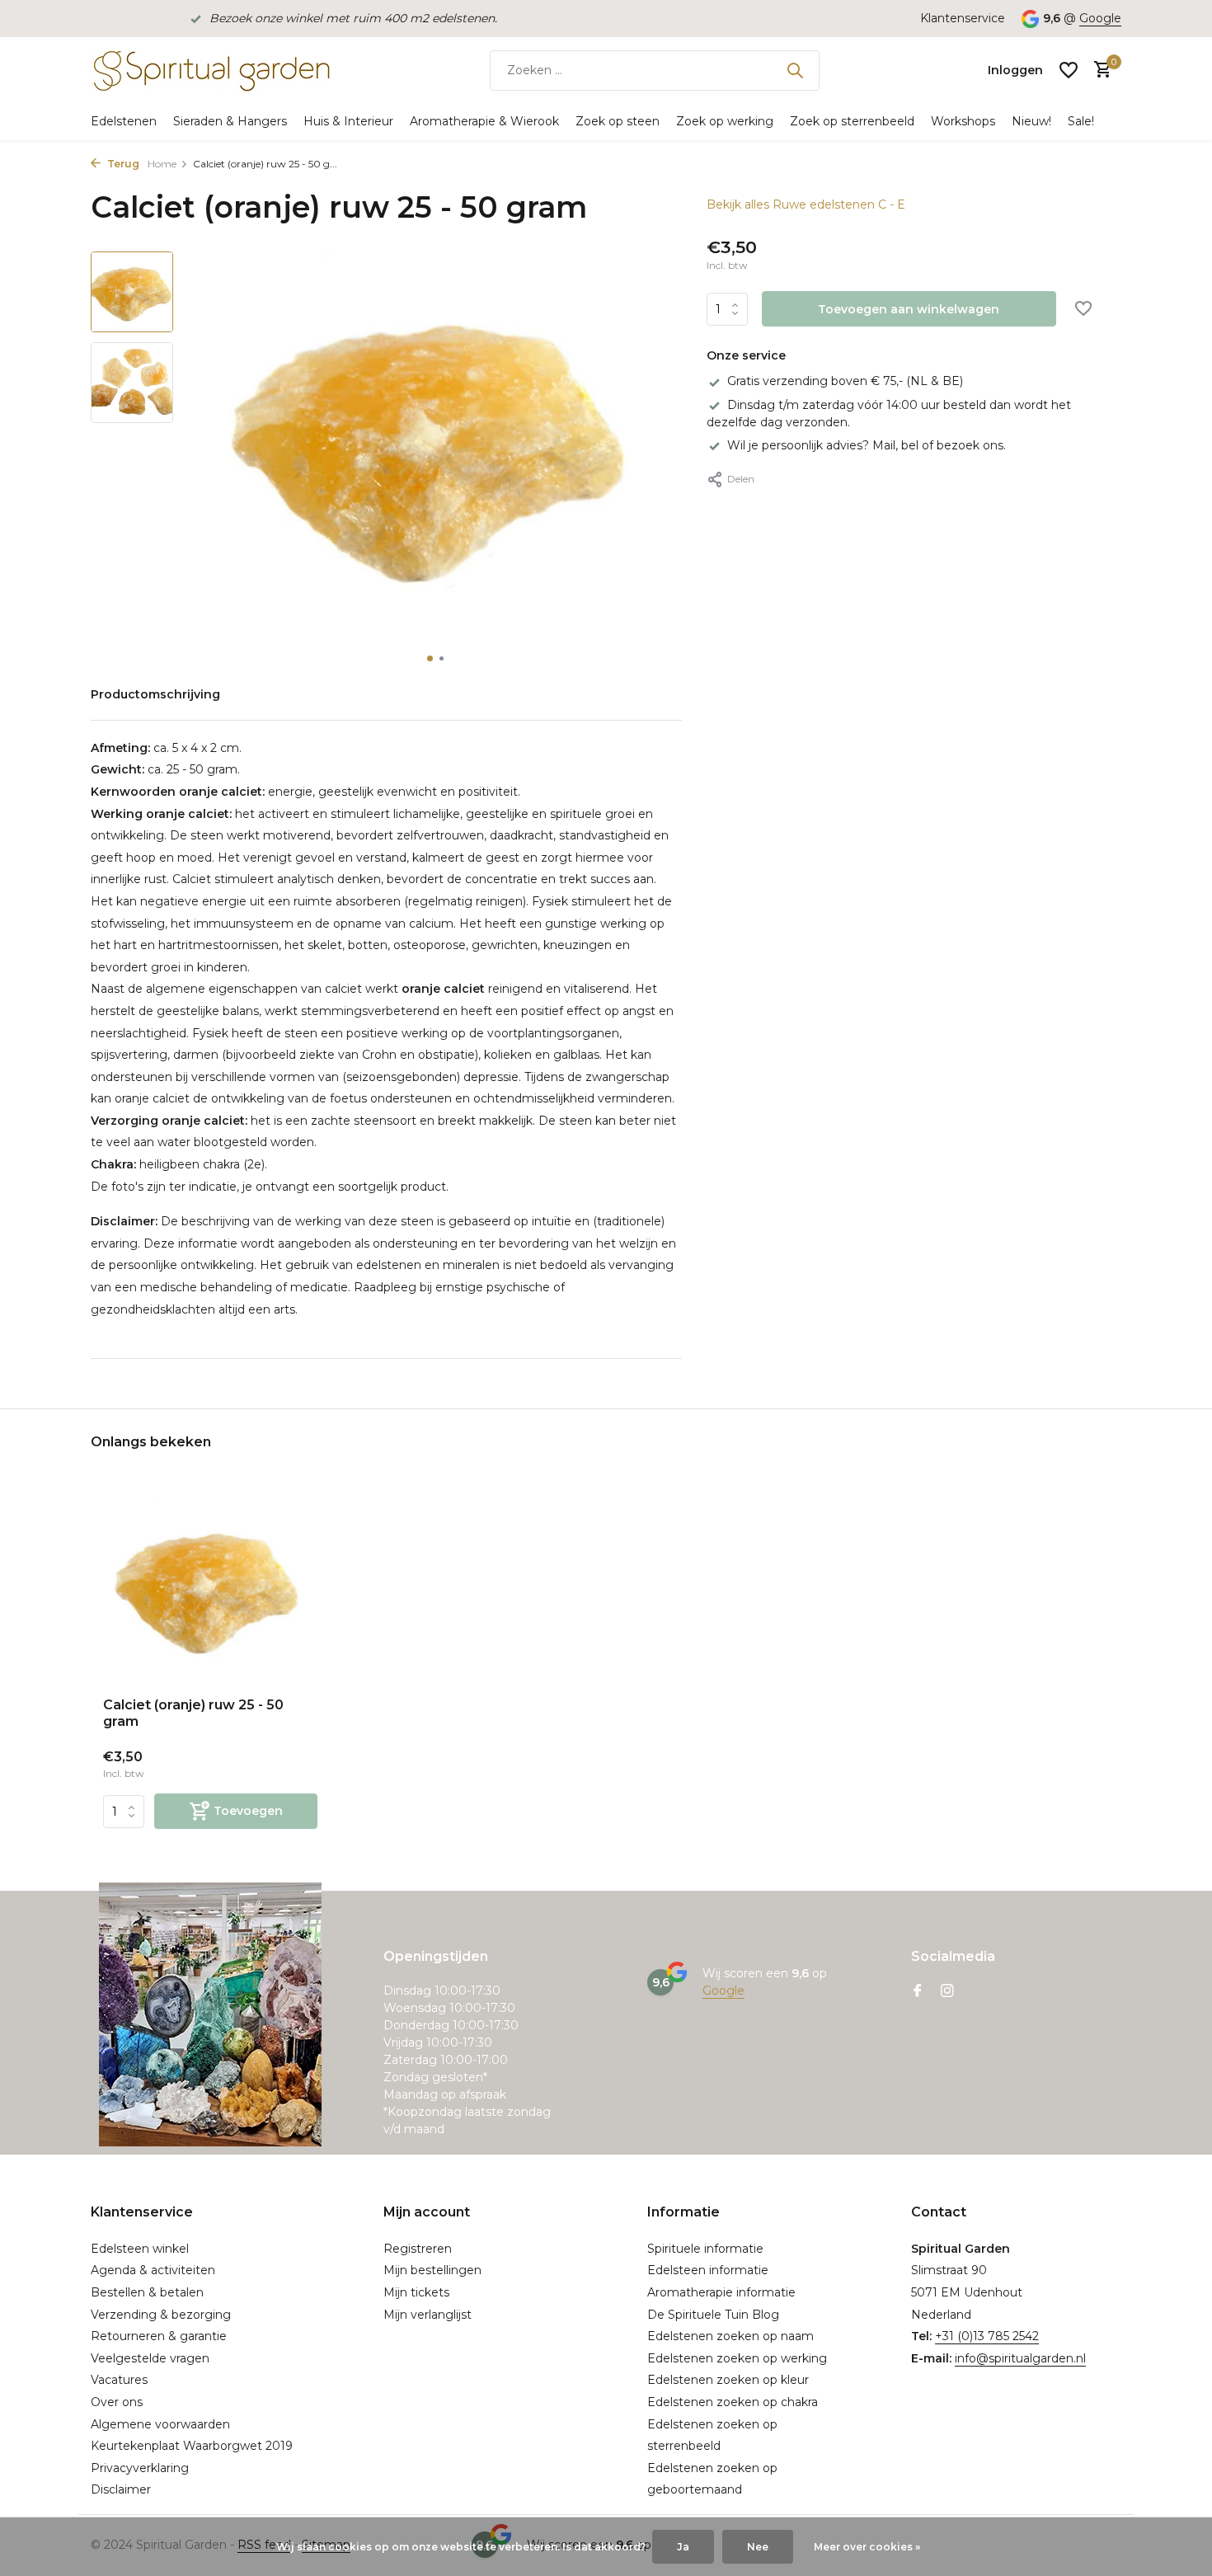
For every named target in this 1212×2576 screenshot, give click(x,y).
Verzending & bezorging (161, 2315)
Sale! (1081, 121)
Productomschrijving (155, 694)
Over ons (117, 2402)
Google (1100, 18)
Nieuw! (1031, 121)
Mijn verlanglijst (427, 2315)
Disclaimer (121, 2489)
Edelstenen (124, 121)
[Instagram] (947, 1992)
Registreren (418, 2249)
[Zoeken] (795, 70)
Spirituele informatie (705, 2249)
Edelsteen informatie (708, 2270)
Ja (683, 2547)
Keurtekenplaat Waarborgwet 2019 (192, 2446)
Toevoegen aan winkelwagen (909, 309)
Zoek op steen (618, 121)
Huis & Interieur (348, 121)
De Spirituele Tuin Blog (713, 2315)
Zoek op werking (725, 121)
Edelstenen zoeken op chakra (733, 2402)
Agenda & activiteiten (153, 2270)
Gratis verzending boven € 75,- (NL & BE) (845, 381)
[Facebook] (918, 1992)
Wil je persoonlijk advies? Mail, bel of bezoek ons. (867, 445)
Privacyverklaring (140, 2468)
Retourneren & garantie (159, 2336)
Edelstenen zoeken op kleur (728, 2380)
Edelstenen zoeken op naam (730, 2336)
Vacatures (119, 2380)
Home (162, 164)
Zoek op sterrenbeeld (852, 121)
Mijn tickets (416, 2292)
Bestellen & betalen (147, 2292)
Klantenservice (963, 18)
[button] (430, 658)
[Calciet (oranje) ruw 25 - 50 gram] (210, 1589)
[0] (1099, 71)
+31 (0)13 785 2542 (987, 2336)
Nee (758, 2547)
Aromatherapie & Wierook (484, 121)
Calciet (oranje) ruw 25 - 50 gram (193, 1713)
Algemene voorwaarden (160, 2424)
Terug (122, 164)
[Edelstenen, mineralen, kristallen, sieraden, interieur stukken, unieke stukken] (210, 70)
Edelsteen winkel (140, 2249)
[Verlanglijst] (1069, 70)
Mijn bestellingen (432, 2270)
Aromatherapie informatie (721, 2292)
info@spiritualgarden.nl (1020, 2358)
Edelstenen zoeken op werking (737, 2358)
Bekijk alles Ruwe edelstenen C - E (806, 204)
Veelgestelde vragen (150, 2358)
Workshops (963, 121)
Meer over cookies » (867, 2547)
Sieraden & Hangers (230, 121)
